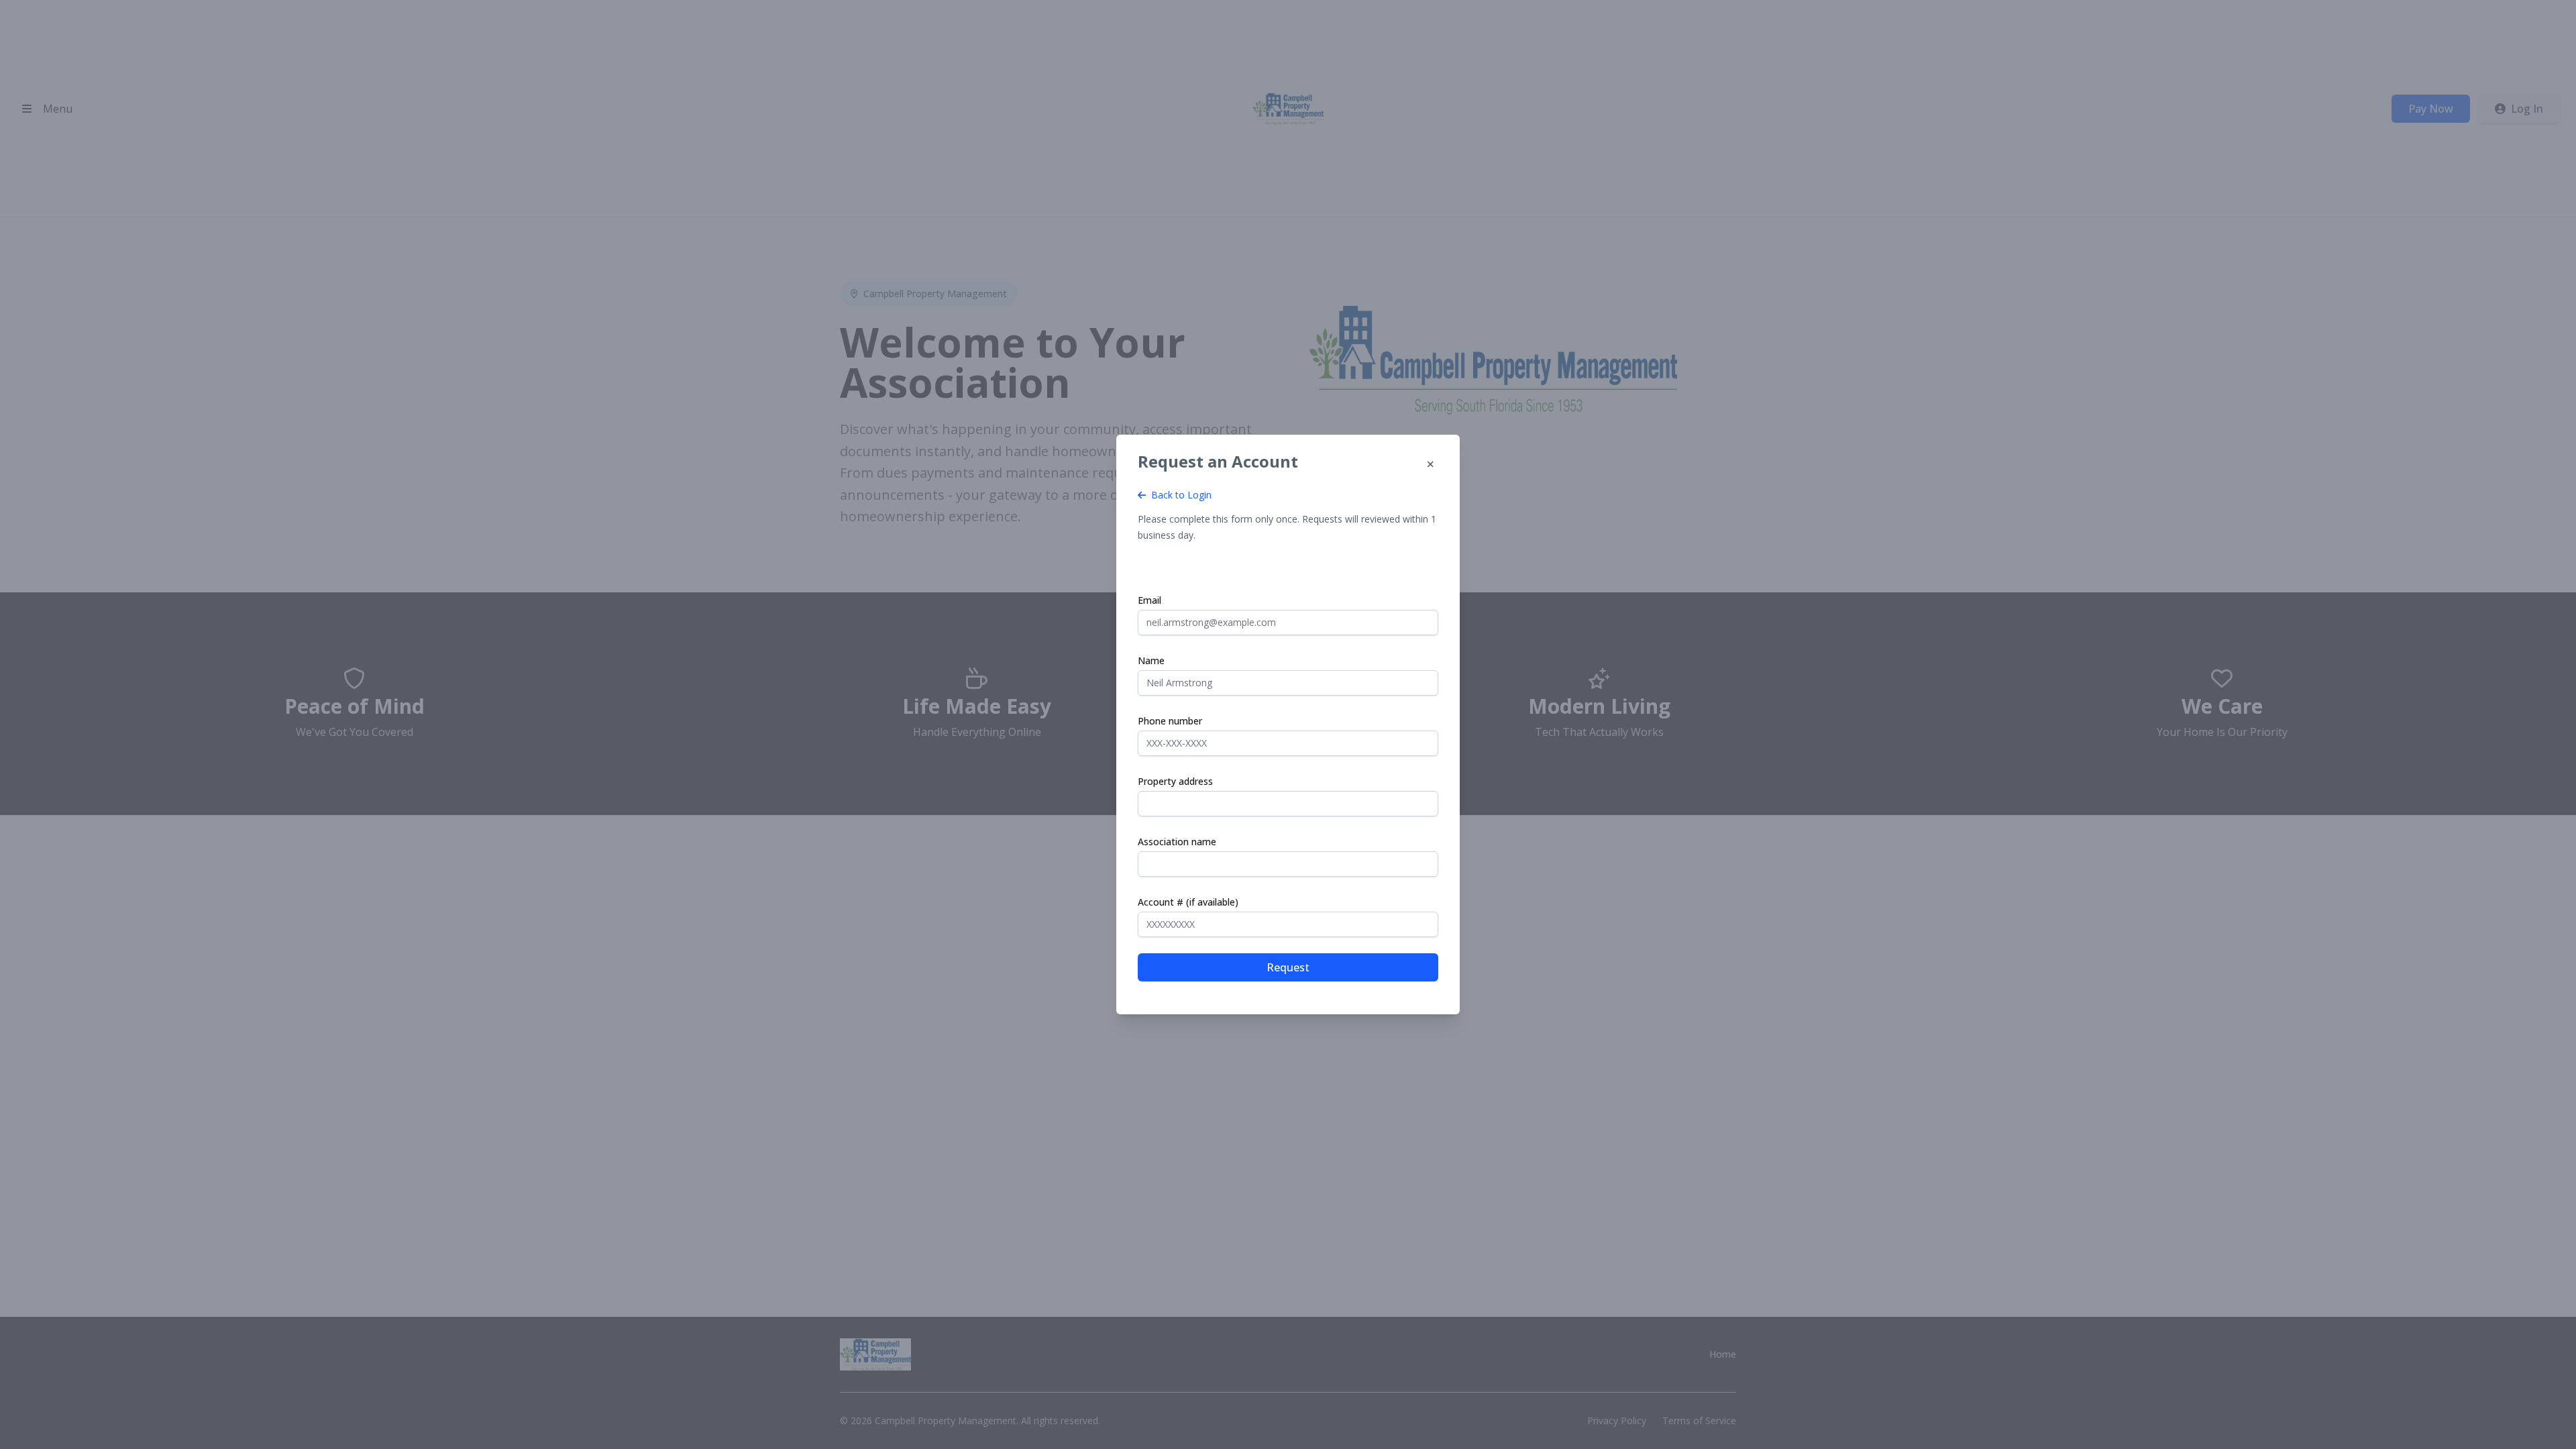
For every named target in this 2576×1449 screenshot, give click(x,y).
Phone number (1170, 721)
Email (1149, 600)
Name (1151, 660)
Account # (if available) (1188, 902)
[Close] (1430, 464)
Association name (1177, 842)
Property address (1175, 781)
